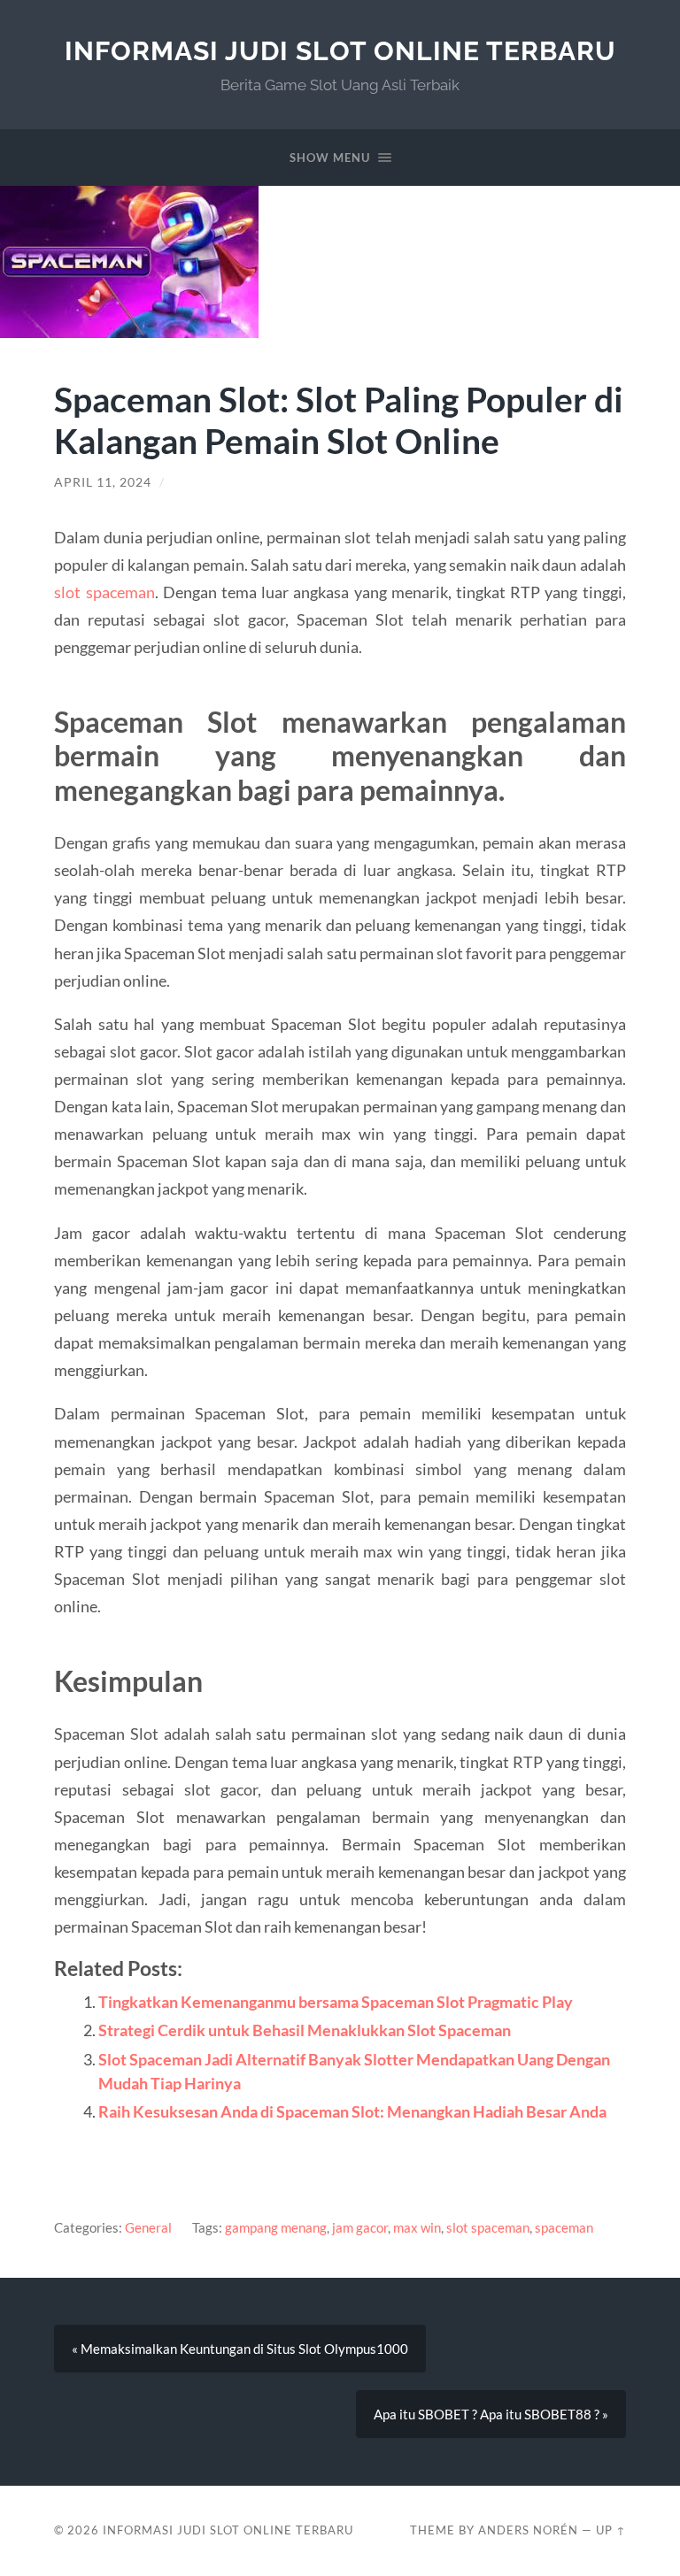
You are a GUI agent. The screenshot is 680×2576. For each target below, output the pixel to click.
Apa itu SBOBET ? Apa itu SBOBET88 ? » (491, 2414)
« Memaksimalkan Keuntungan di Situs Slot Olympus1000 (240, 2349)
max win (417, 2227)
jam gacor (360, 2227)
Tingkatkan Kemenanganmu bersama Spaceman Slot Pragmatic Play (336, 2002)
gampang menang (276, 2227)
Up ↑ (611, 2530)
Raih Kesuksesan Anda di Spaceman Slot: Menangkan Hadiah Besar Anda (352, 2111)
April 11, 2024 (103, 482)
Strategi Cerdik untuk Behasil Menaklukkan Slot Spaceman (305, 2030)
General (148, 2227)
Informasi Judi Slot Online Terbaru (340, 51)
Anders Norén (528, 2530)
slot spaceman (104, 592)
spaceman (564, 2227)
